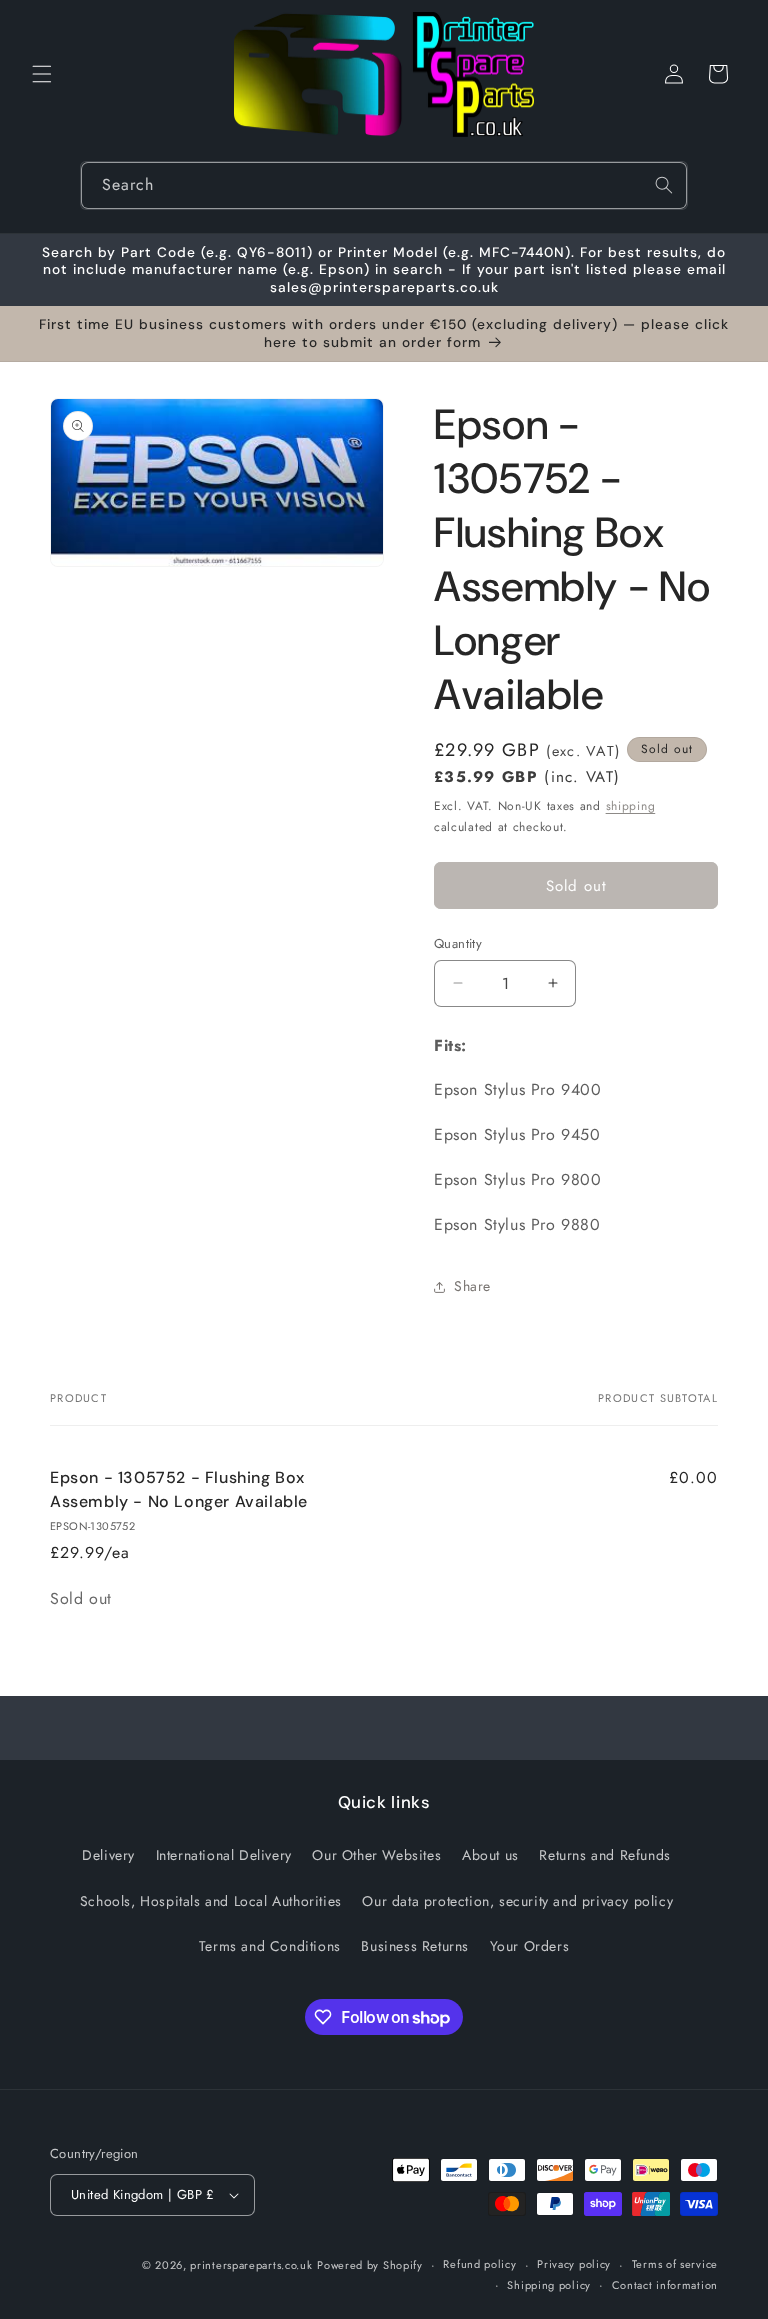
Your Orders (530, 1946)
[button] (42, 74)
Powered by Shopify (370, 2265)
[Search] (664, 185)
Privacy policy (574, 2264)
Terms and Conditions (270, 1946)
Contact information (665, 2285)
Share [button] (472, 1286)
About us (490, 1855)
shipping (631, 806)
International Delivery (224, 1855)
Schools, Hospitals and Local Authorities (211, 1901)
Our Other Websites (376, 1855)
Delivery (108, 1855)
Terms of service (675, 2264)
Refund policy (479, 2264)
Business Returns (415, 1946)
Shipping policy (549, 2285)
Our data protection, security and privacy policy (517, 1901)
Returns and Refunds (604, 1855)
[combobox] (384, 185)
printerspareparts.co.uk (251, 2265)
